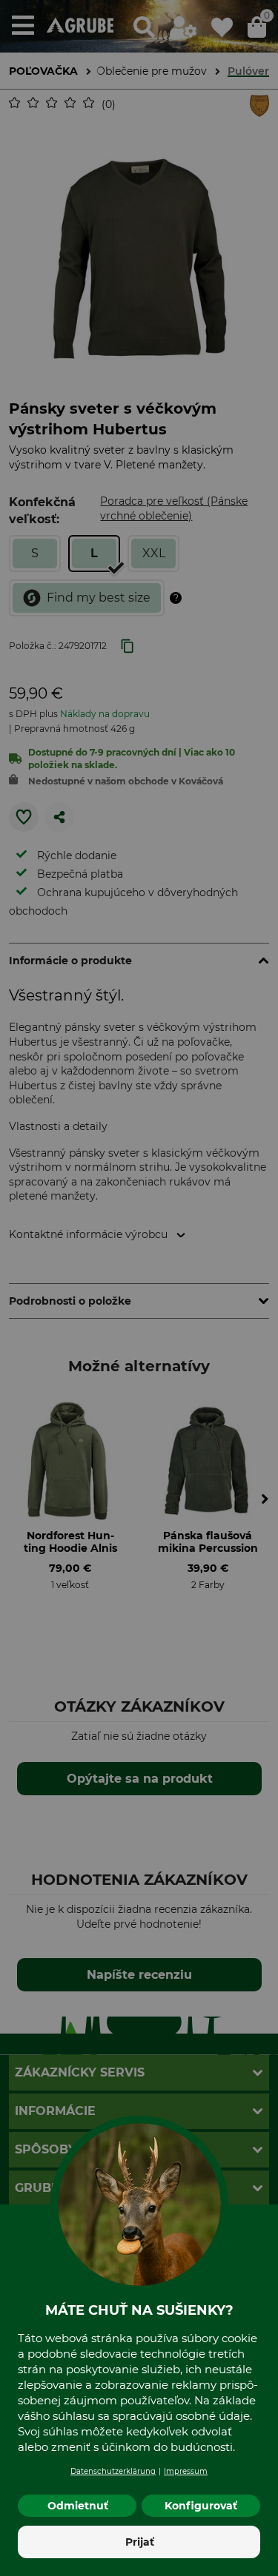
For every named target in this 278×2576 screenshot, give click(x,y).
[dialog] (139, 1288)
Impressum (186, 2471)
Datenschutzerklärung (113, 2471)
